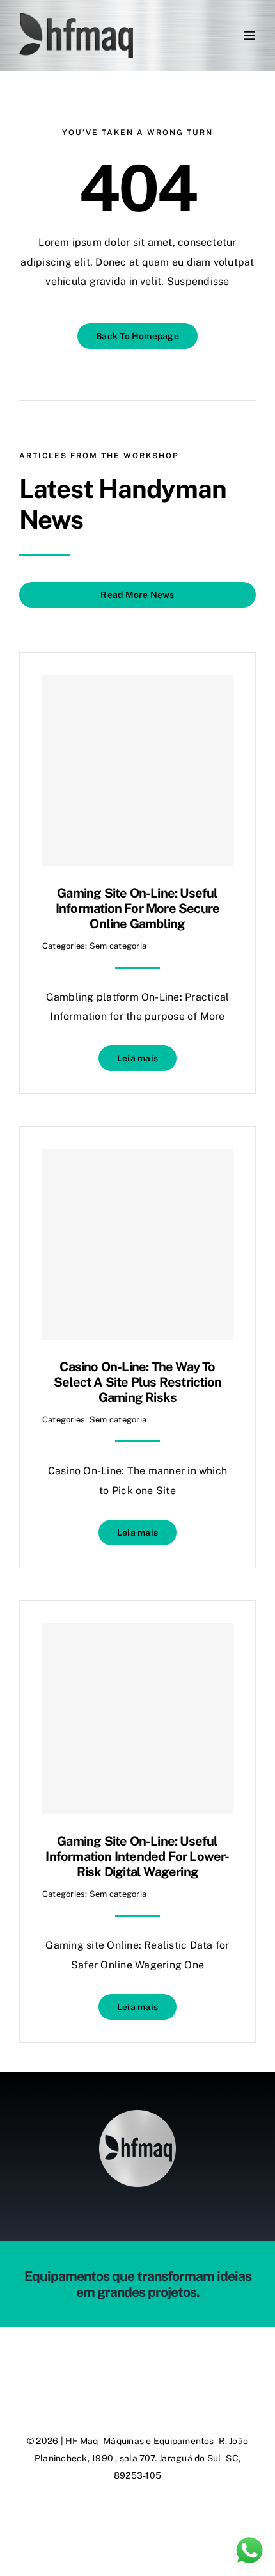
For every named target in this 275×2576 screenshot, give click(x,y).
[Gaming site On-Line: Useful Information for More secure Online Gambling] (137, 771)
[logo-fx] (76, 18)
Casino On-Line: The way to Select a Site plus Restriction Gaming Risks (137, 1382)
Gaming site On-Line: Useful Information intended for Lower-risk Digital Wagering (137, 1856)
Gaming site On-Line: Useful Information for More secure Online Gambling (137, 908)
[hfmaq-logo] (137, 2115)
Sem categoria (118, 946)
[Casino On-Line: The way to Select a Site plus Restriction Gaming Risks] (137, 1244)
